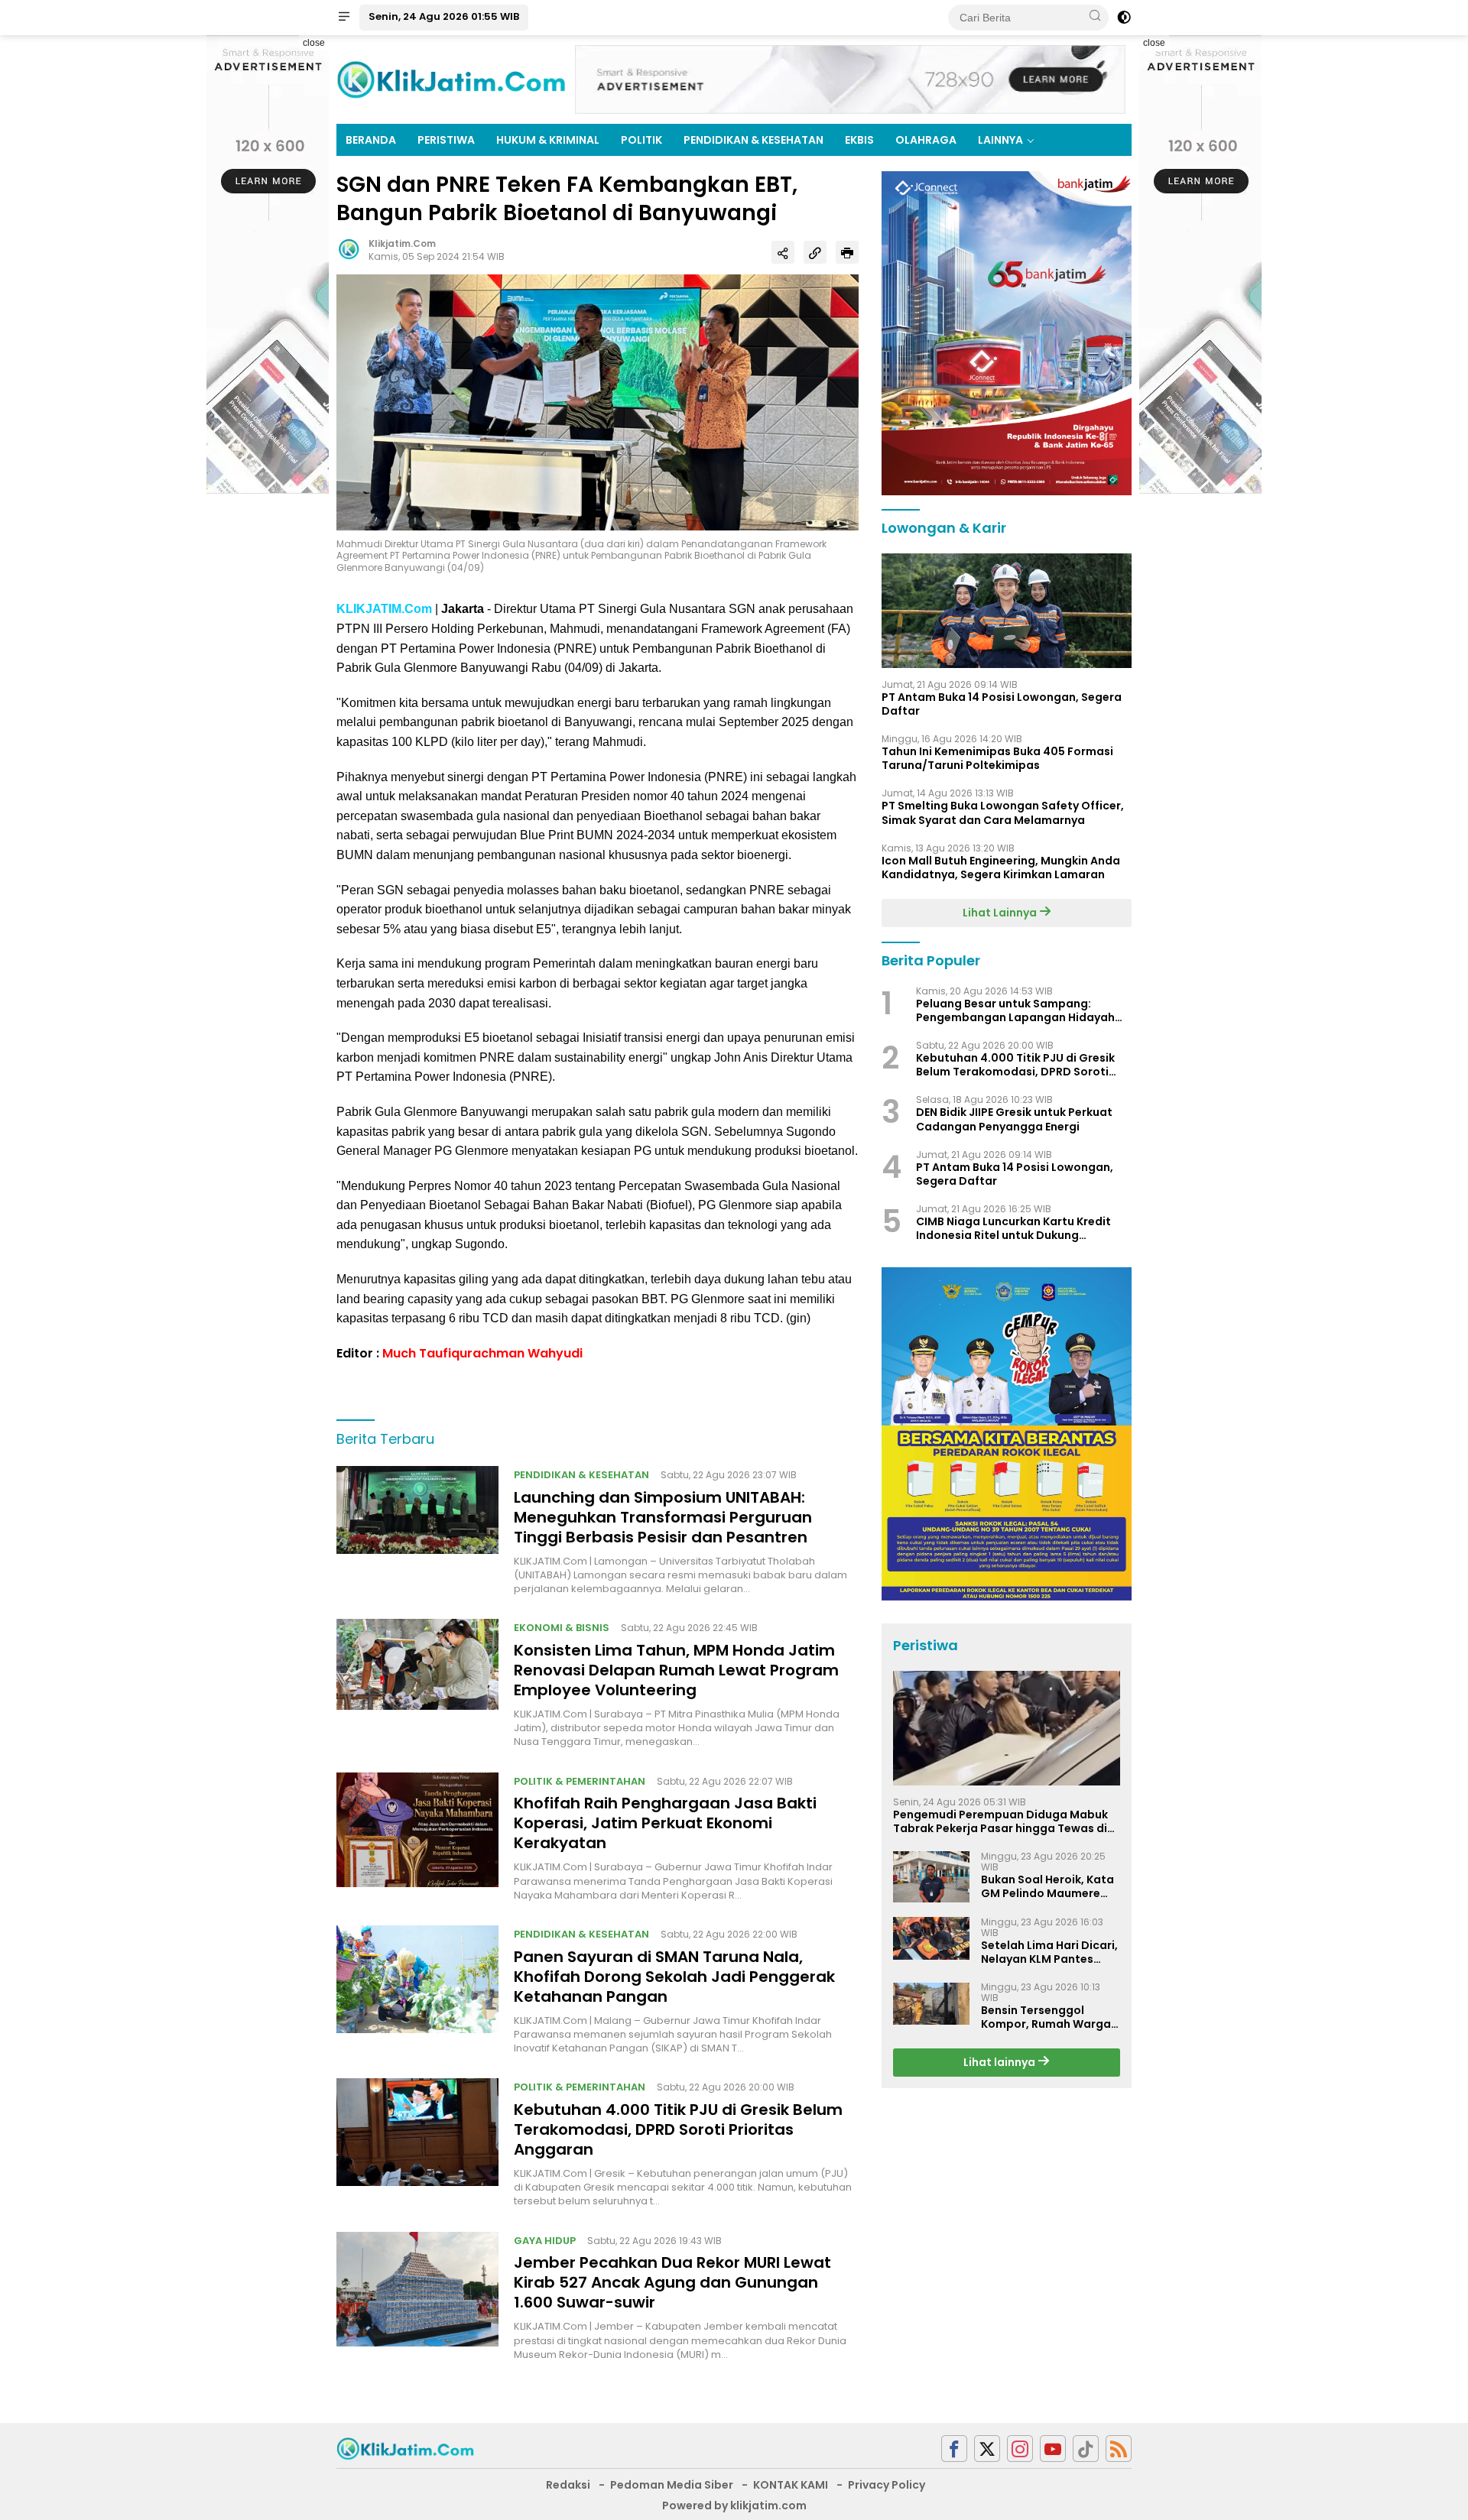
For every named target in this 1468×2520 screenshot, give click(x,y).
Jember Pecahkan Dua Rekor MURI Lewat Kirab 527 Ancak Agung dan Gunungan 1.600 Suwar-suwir (672, 2282)
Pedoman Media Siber (672, 2485)
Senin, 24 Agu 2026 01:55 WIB (444, 16)
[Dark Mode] (1124, 18)
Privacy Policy (887, 2485)
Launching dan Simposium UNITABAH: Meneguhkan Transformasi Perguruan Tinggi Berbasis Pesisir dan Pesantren (663, 1517)
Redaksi (568, 2485)
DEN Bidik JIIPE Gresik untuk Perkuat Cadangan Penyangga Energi (1014, 1120)
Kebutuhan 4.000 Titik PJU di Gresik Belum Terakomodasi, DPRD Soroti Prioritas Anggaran (678, 2129)
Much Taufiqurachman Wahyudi (482, 1353)
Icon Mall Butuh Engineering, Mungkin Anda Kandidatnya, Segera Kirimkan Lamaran (1001, 868)
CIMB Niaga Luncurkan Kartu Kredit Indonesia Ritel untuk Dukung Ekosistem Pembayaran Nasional (1013, 1229)
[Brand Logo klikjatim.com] (451, 79)
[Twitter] (987, 2449)
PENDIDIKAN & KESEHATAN (753, 140)
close (314, 43)
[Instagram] (1020, 2449)
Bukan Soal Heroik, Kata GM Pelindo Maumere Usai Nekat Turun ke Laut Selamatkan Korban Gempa (1050, 1887)
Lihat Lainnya (1001, 913)
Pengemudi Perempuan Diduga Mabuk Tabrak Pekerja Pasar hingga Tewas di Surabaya (1000, 1821)
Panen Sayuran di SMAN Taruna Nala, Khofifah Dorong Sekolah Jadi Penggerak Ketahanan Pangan (674, 1977)
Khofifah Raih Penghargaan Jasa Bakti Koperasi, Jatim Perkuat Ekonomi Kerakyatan (665, 1823)
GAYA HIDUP (545, 2241)
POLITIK (641, 140)
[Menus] (344, 18)
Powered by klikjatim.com (734, 2505)
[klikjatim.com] (405, 2447)
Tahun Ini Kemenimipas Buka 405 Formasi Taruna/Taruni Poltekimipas (997, 759)
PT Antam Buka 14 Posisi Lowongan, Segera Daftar (1002, 704)
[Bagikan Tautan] (783, 252)
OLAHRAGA (926, 140)
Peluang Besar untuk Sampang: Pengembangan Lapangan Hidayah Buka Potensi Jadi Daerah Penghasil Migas (1017, 1010)
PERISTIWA (446, 140)
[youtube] (1053, 2449)
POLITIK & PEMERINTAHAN (580, 1781)
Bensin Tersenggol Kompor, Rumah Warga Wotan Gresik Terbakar (1046, 2018)
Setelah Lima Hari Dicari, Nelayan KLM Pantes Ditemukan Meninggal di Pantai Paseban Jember (1049, 1952)
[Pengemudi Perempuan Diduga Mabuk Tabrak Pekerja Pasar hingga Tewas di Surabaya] (1007, 1728)
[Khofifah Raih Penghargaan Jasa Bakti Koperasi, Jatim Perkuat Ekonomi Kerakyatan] (417, 1837)
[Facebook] (954, 2449)
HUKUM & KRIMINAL (548, 140)
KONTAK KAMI (791, 2485)
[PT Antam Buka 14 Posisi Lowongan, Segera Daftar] (1007, 611)
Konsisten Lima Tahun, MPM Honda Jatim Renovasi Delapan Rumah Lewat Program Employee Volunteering (676, 1670)
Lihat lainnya (1000, 2063)
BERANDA (371, 140)
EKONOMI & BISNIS (562, 1628)
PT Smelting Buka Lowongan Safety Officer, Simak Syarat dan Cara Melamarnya (1003, 813)
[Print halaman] (847, 252)
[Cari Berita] (1095, 17)
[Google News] (1086, 2449)
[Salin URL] (815, 252)
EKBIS (859, 140)
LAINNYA (1000, 140)
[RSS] (1119, 2449)
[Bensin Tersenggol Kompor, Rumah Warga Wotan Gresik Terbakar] (931, 2004)
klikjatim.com (402, 243)
